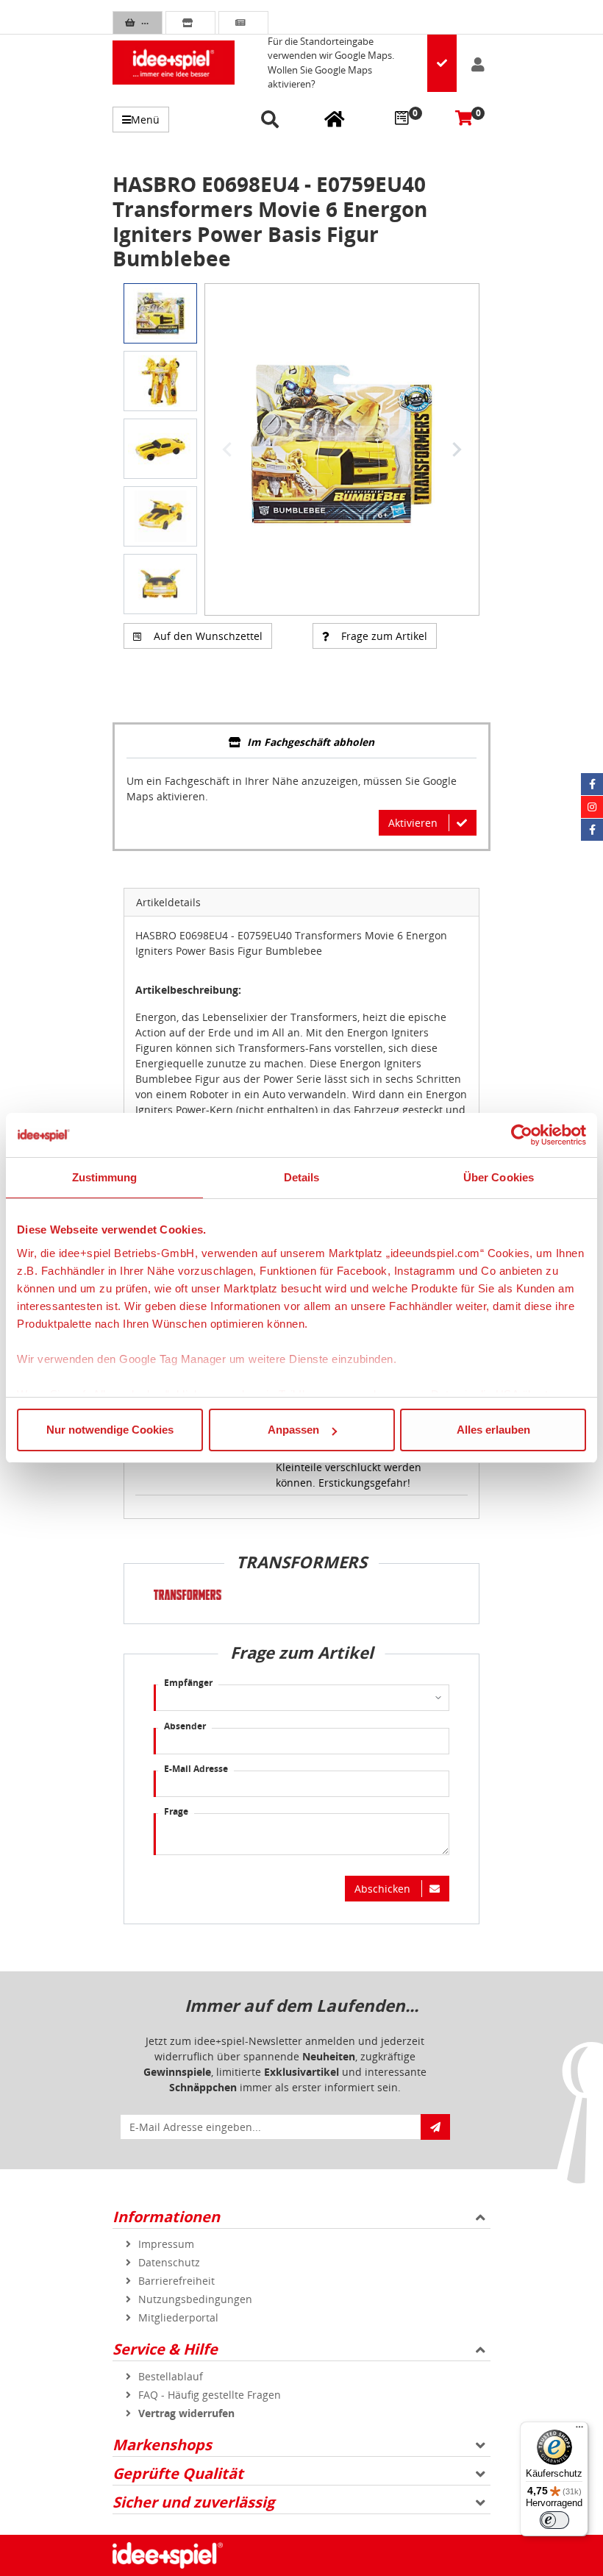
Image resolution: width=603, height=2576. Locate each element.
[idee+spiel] (174, 63)
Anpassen (293, 1430)
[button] (272, 120)
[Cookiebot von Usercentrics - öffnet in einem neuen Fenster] (522, 1135)
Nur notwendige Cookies (110, 1430)
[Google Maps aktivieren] (442, 63)
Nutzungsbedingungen (195, 2299)
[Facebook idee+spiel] (592, 784)
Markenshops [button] (162, 2445)
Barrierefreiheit (176, 2281)
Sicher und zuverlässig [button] (193, 2502)
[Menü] (579, 2430)
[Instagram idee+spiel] (592, 807)
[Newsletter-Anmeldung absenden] (435, 2127)
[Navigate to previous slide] (227, 449)
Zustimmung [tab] (105, 1177)
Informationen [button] (166, 2217)
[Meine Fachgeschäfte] (335, 118)
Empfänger (188, 1683)
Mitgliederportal (178, 2317)
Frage (176, 1811)
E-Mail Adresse (196, 1769)
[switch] (554, 2520)
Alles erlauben (493, 1430)
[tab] (301, 743)
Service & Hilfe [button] (165, 2349)
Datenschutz (169, 2262)
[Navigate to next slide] (457, 449)
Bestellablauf (171, 2376)
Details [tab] (302, 1177)
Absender (185, 1726)
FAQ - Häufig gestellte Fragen (210, 2395)
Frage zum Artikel (384, 636)
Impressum (166, 2244)
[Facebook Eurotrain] (592, 830)
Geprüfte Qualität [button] (178, 2473)
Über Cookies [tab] (499, 1177)
